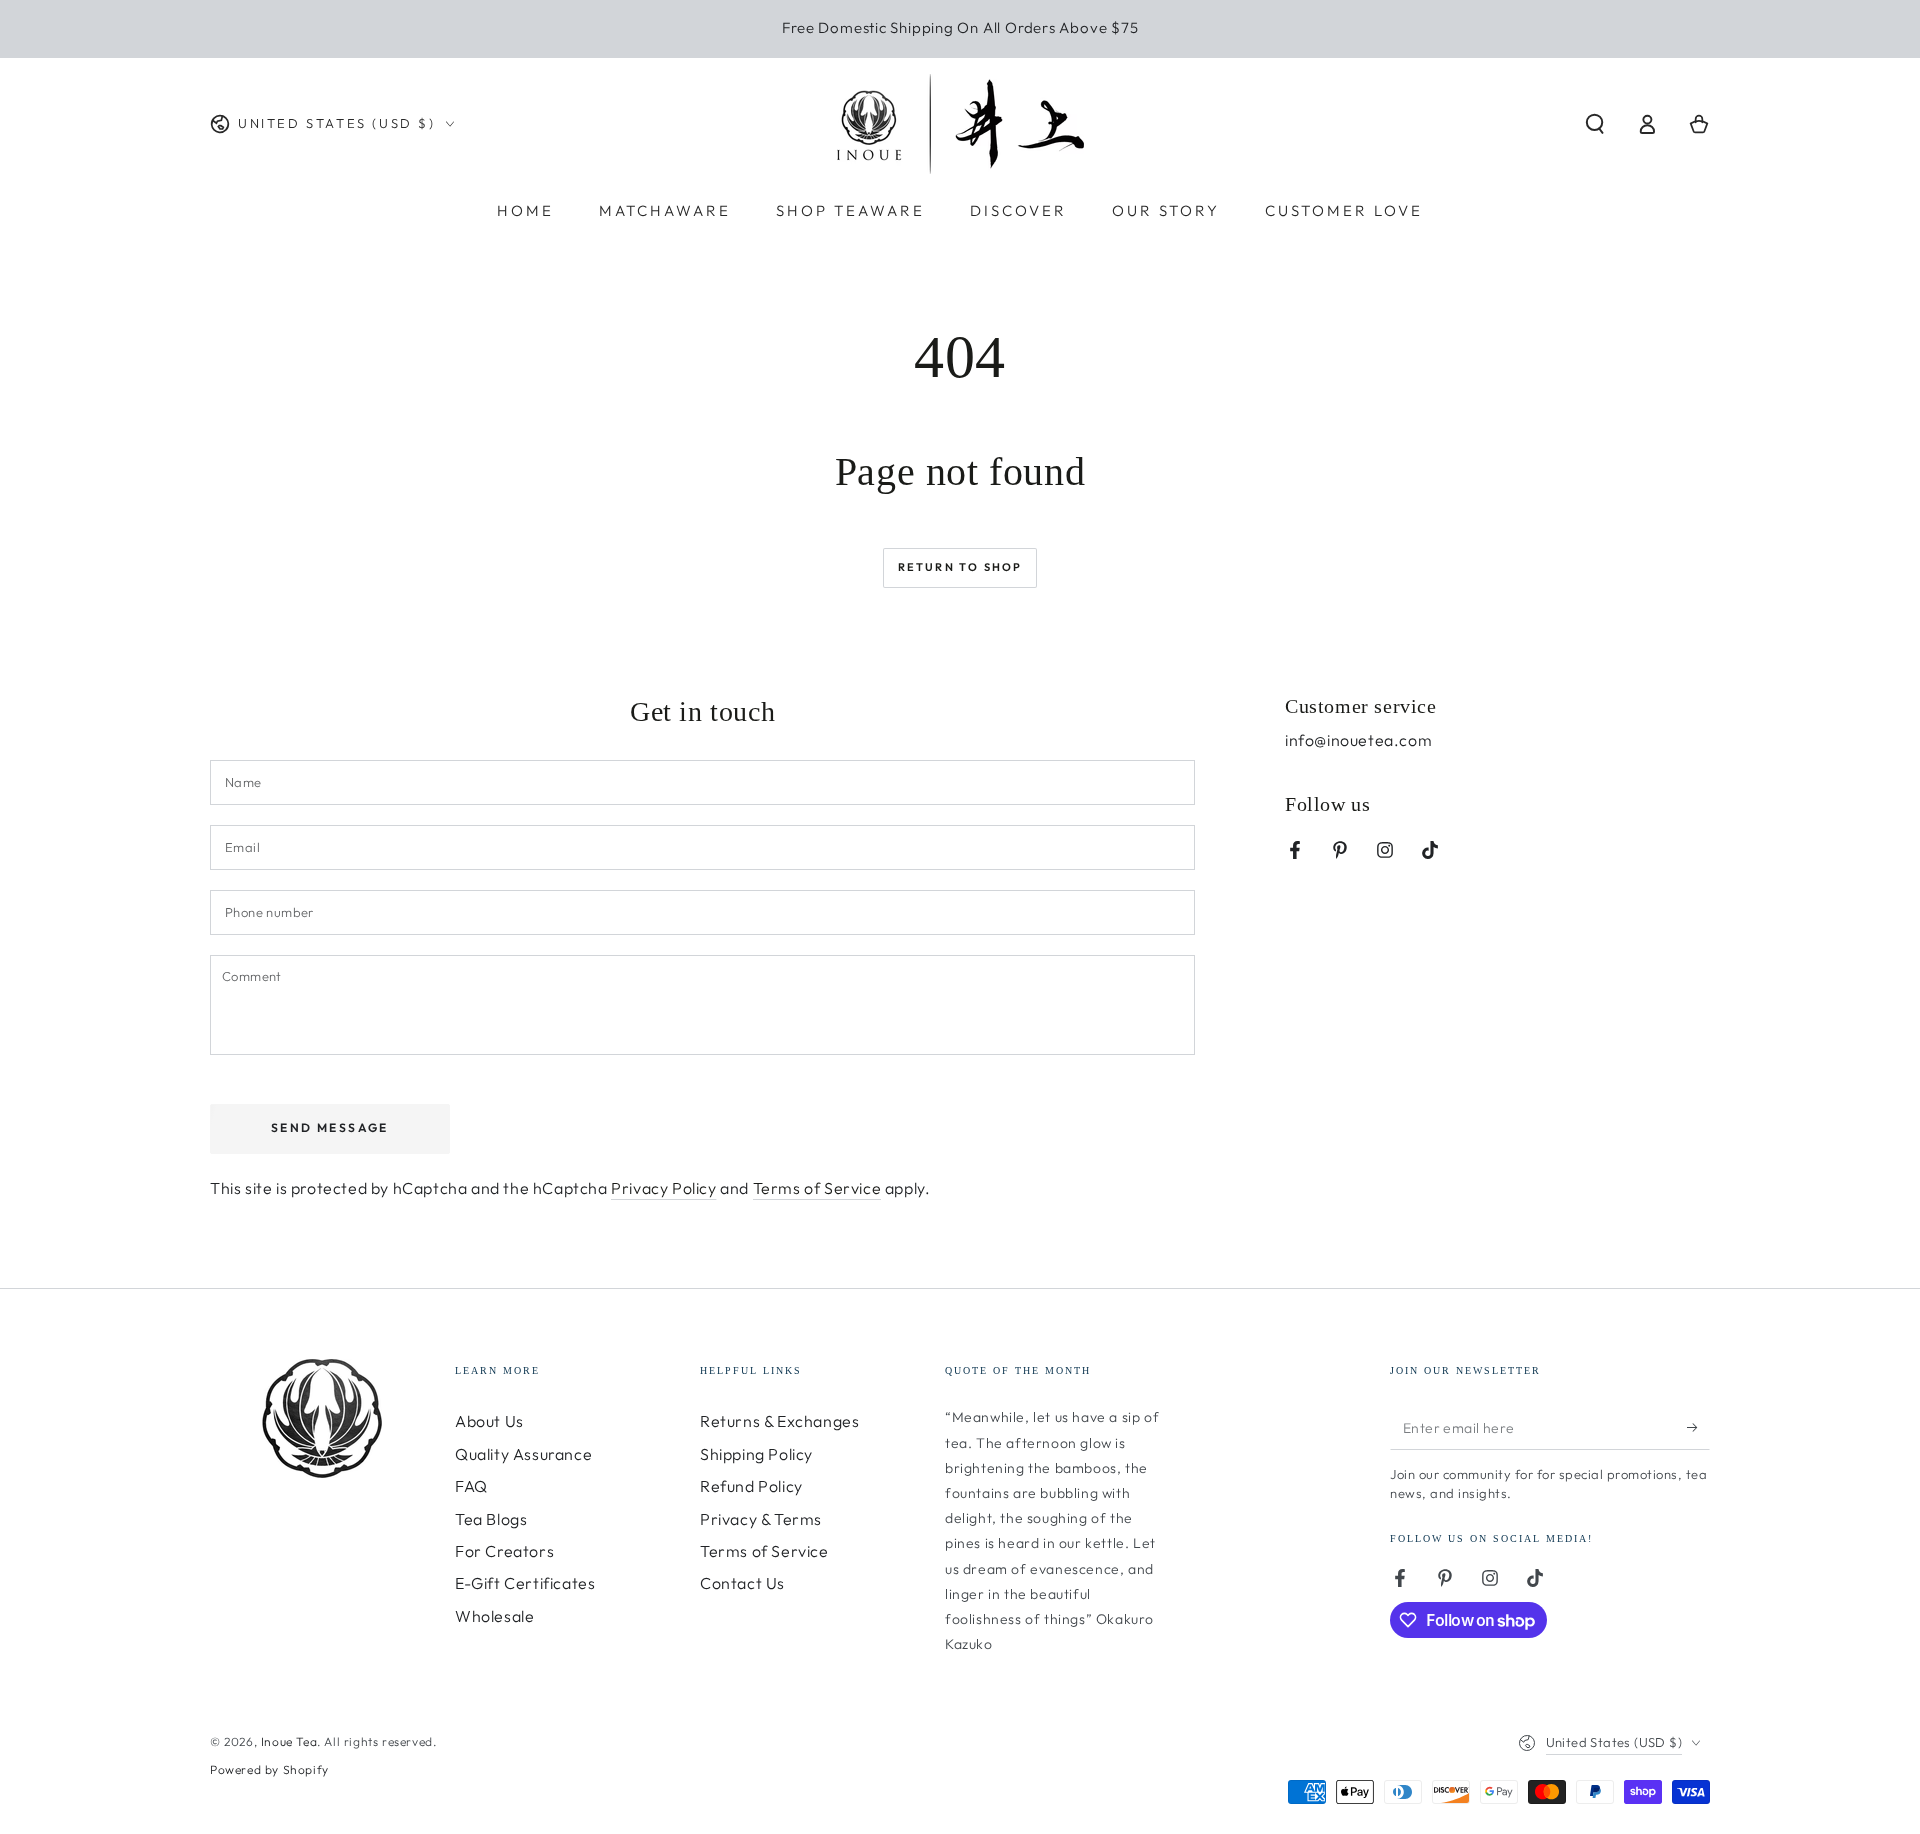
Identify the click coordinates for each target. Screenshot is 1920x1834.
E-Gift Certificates (525, 1583)
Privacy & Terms (761, 1519)
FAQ (471, 1486)
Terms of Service (817, 1188)
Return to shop (960, 567)
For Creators (504, 1551)
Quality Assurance (523, 1454)
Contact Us (742, 1583)
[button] (1595, 124)
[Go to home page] (960, 124)
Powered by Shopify (269, 1769)
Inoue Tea (289, 1741)
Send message (330, 1127)
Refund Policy (751, 1486)
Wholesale (494, 1616)
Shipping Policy (756, 1454)
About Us (489, 1421)
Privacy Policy (663, 1188)
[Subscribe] (1698, 1427)
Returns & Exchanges (779, 1421)
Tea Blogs (491, 1519)
